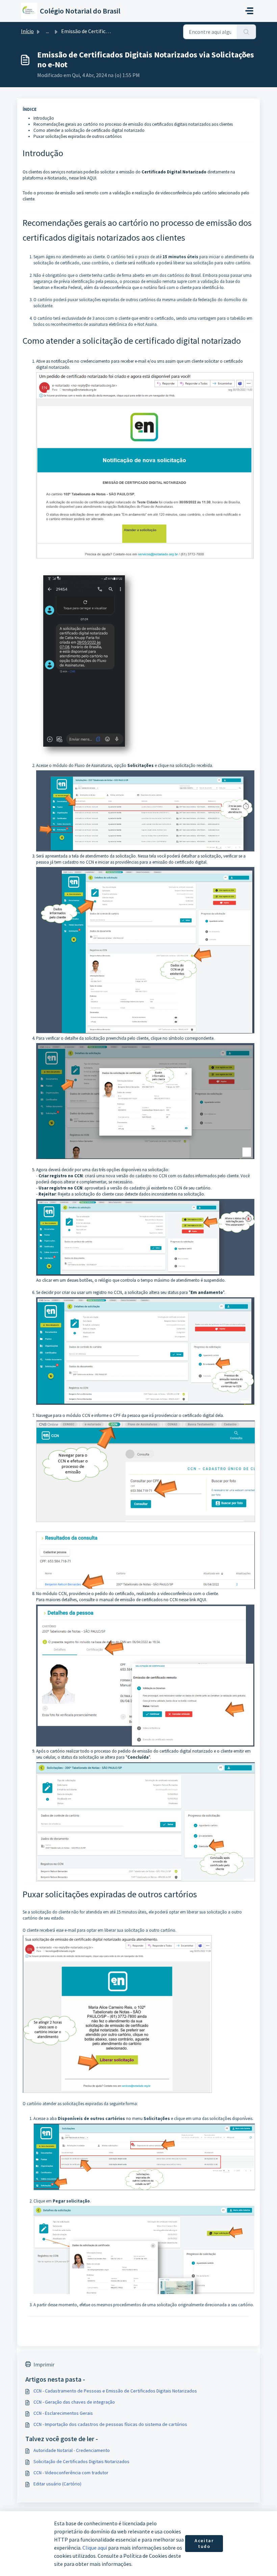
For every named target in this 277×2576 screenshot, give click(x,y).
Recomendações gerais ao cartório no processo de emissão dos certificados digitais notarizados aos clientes (133, 124)
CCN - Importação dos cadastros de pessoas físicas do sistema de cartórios (110, 2424)
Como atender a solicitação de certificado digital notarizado (89, 130)
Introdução (44, 118)
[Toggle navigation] (249, 11)
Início (27, 31)
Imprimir (44, 2364)
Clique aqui (95, 2548)
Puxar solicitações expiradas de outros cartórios (78, 136)
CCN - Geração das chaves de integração (74, 2402)
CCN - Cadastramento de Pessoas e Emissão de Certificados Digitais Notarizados (115, 2391)
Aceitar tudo (204, 2544)
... (47, 31)
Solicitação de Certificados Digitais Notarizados (81, 2461)
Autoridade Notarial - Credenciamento (72, 2450)
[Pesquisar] (246, 32)
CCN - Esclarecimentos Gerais (63, 2413)
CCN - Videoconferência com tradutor (71, 2473)
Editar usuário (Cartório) (57, 2484)
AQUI (92, 178)
